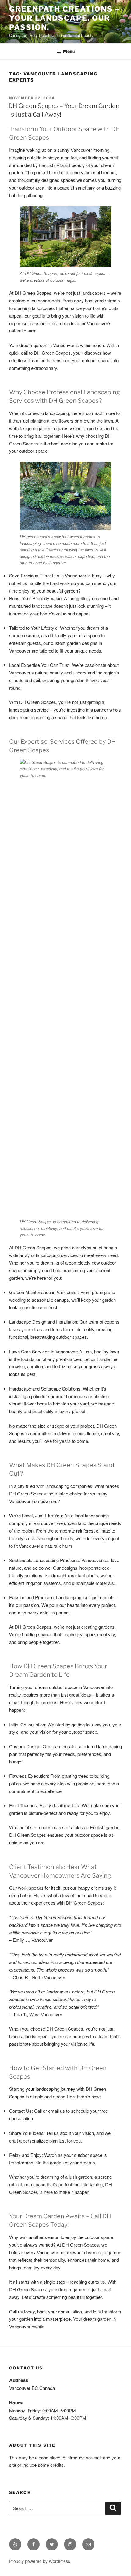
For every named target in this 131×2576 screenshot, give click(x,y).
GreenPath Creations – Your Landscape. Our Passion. (64, 18)
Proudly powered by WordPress (40, 2561)
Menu (69, 51)
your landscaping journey (50, 2089)
